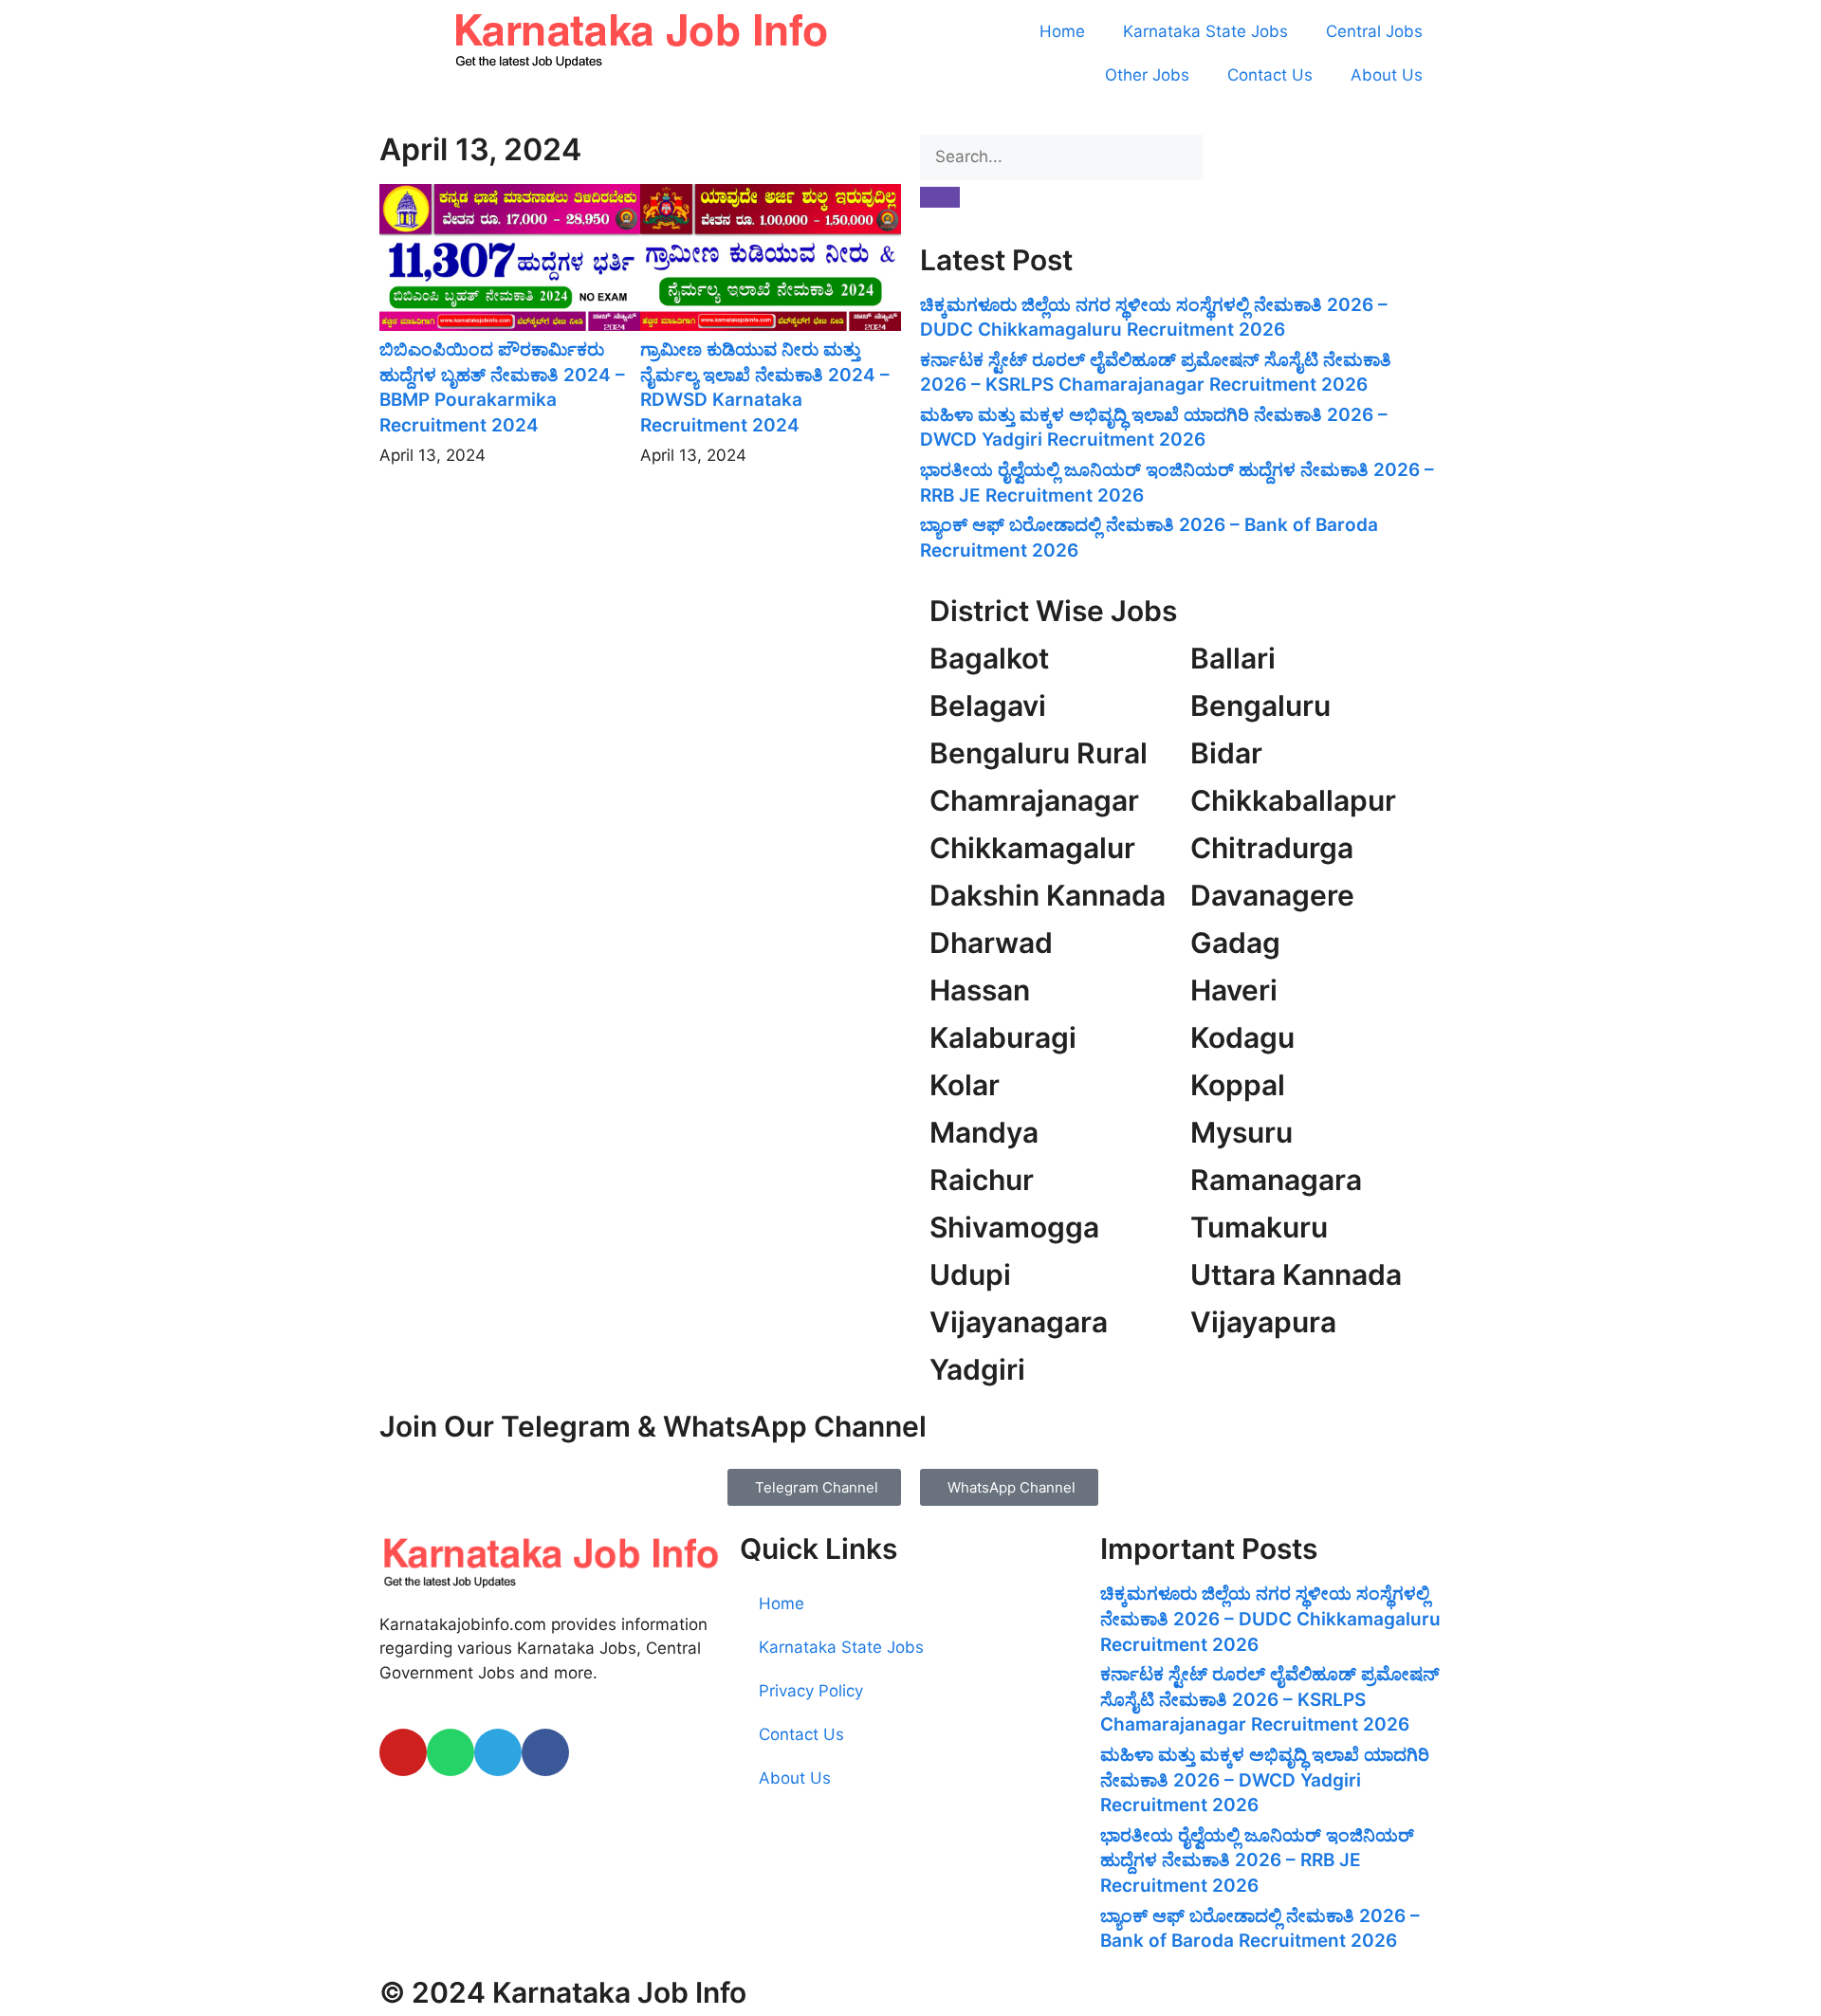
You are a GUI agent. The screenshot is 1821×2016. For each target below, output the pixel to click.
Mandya (984, 1132)
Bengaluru (1260, 706)
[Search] (940, 197)
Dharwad (991, 943)
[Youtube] (403, 1752)
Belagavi (988, 706)
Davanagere (1272, 895)
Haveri (1234, 990)
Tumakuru (1259, 1227)
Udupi (970, 1274)
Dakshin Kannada (1048, 895)
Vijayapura (1263, 1322)
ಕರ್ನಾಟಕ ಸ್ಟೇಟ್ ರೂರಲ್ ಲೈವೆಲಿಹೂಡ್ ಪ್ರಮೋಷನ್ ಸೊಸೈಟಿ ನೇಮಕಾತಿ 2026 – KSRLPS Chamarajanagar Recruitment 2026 (1270, 1699)
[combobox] (1062, 157)
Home (1062, 31)
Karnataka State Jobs (1205, 31)
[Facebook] (545, 1752)
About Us (1387, 75)
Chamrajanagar (1034, 800)
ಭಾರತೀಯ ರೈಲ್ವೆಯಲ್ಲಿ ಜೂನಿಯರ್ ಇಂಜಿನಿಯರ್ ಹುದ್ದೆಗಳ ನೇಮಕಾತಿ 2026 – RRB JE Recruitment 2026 (1257, 1860)
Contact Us (1270, 75)
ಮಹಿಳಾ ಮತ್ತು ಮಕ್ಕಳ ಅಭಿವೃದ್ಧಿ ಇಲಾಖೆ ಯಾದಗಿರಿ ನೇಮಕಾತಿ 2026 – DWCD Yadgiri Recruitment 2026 (1265, 1780)
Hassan (980, 990)
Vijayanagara (1019, 1322)
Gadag (1235, 943)
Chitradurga (1272, 848)
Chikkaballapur (1293, 800)
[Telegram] (498, 1752)
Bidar (1226, 753)
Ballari (1233, 658)
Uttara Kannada (1296, 1274)
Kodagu (1242, 1037)
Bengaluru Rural (1039, 753)
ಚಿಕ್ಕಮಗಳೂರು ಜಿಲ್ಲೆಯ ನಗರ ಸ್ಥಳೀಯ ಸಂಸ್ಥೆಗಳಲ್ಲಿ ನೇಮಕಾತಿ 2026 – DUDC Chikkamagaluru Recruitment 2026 (1270, 1619)
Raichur (982, 1180)
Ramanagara (1276, 1180)
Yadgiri (977, 1369)
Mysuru (1242, 1132)
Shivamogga (1014, 1227)
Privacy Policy (811, 1691)
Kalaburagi (1003, 1037)
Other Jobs (1147, 75)
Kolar (965, 1085)
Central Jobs (1374, 31)
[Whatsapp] (451, 1752)
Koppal (1238, 1085)
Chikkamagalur (1032, 848)
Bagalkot (989, 658)
